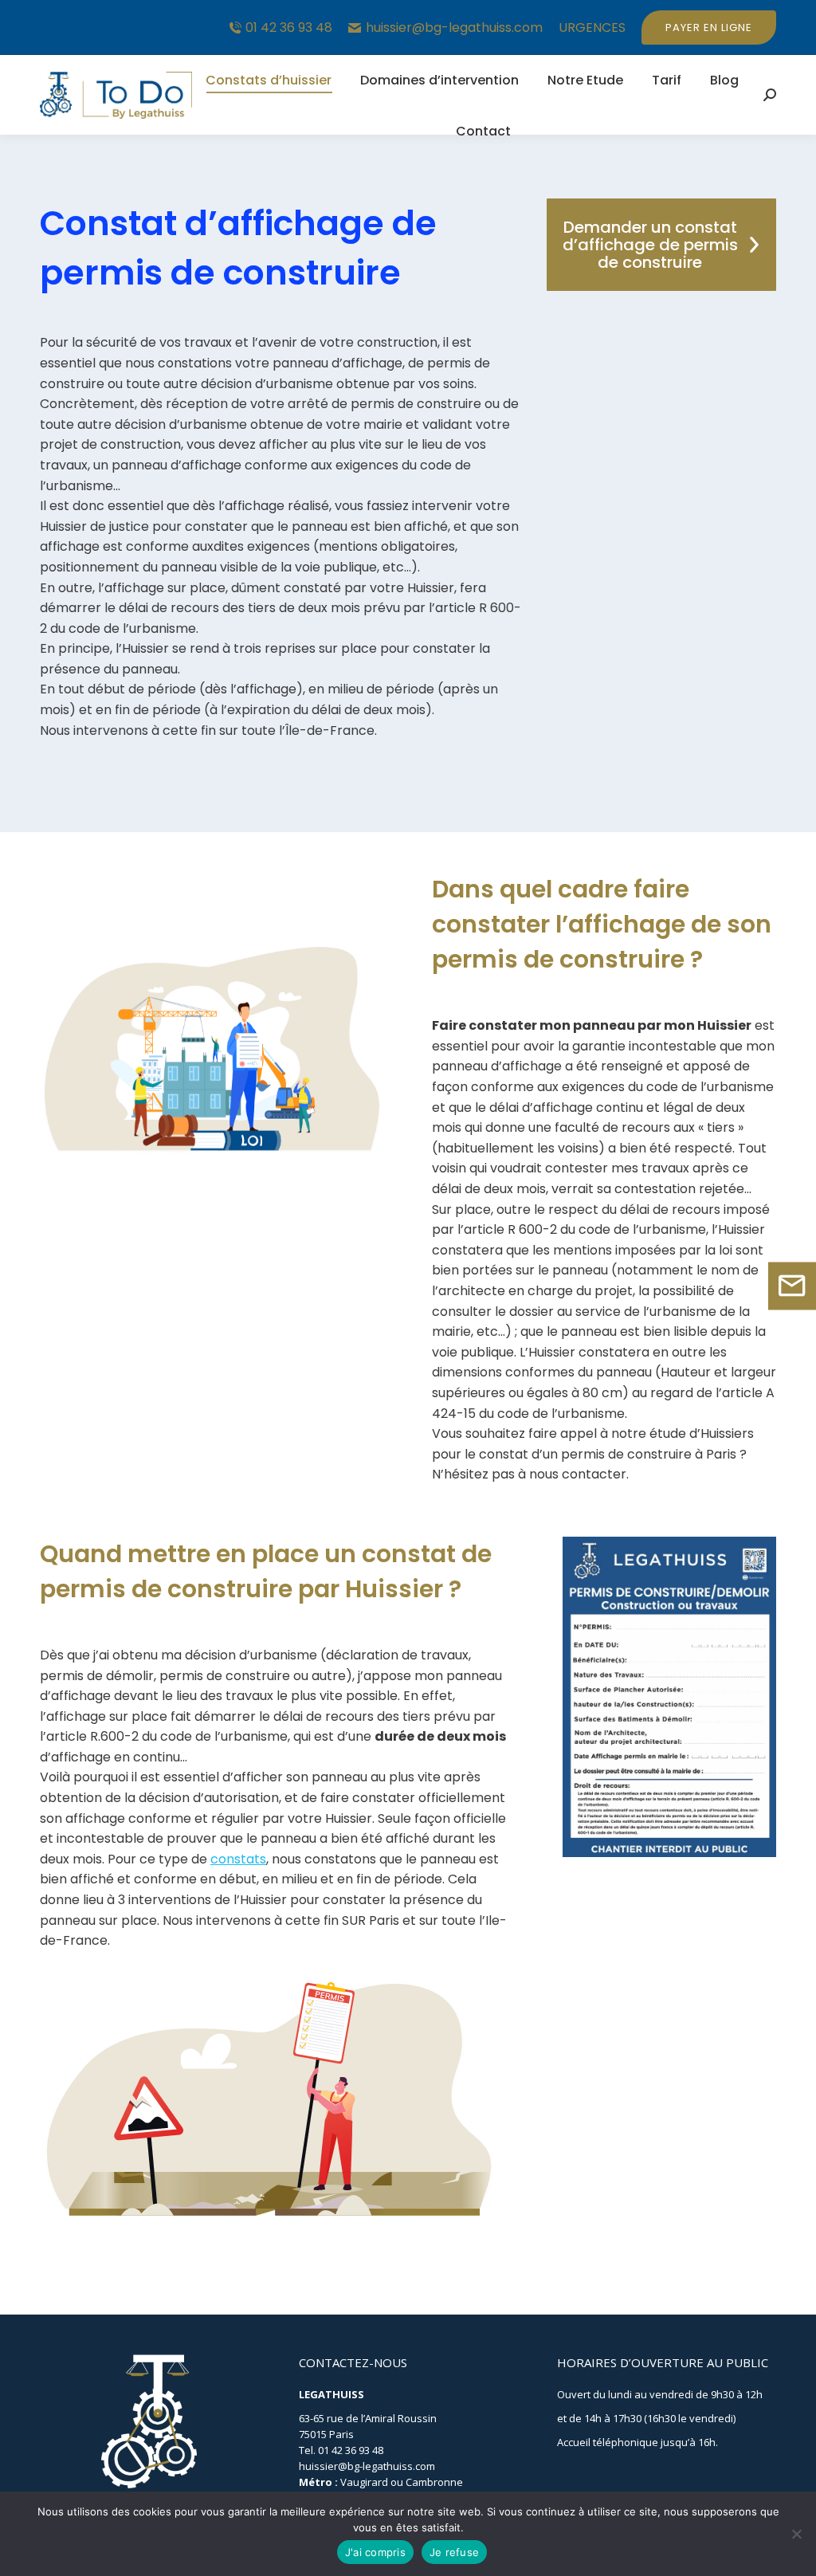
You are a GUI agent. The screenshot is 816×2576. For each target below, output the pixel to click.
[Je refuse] (796, 2534)
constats (238, 1859)
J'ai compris (375, 2552)
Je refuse (454, 2552)
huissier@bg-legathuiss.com (454, 28)
